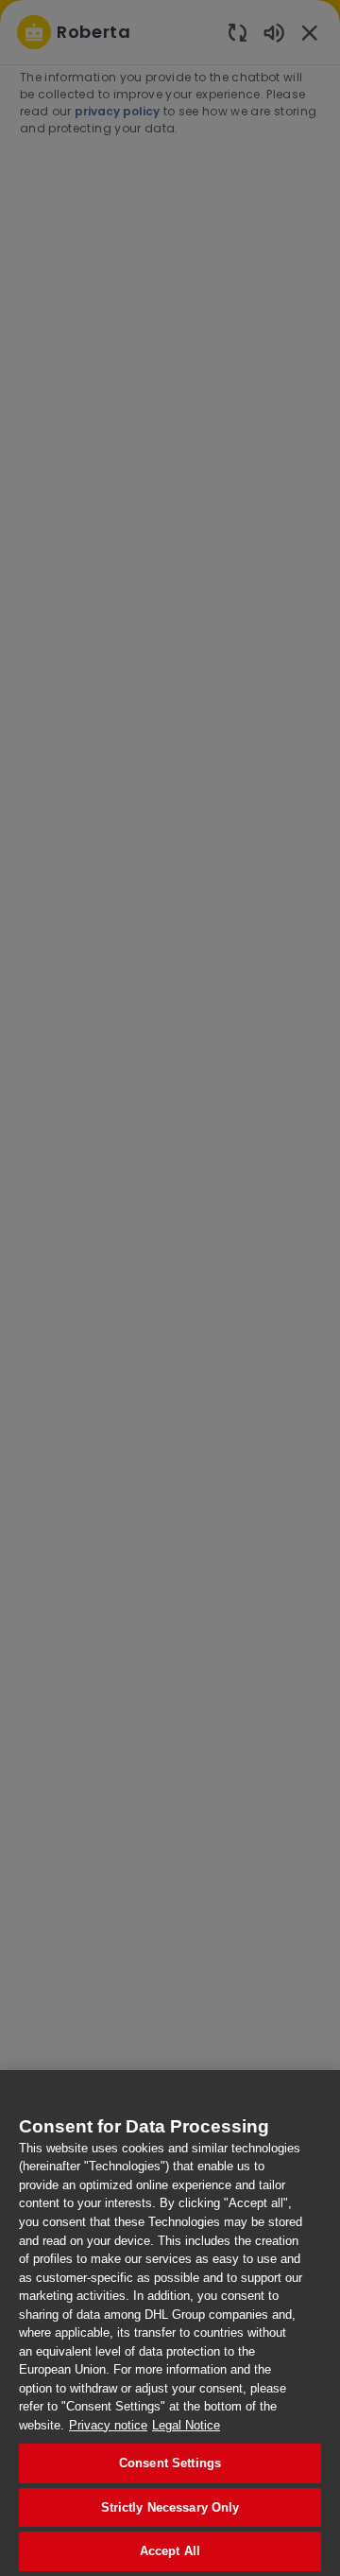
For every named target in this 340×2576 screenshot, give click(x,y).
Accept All (170, 2551)
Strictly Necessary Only (170, 2507)
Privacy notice (108, 2425)
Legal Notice (186, 2425)
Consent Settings (170, 2463)
